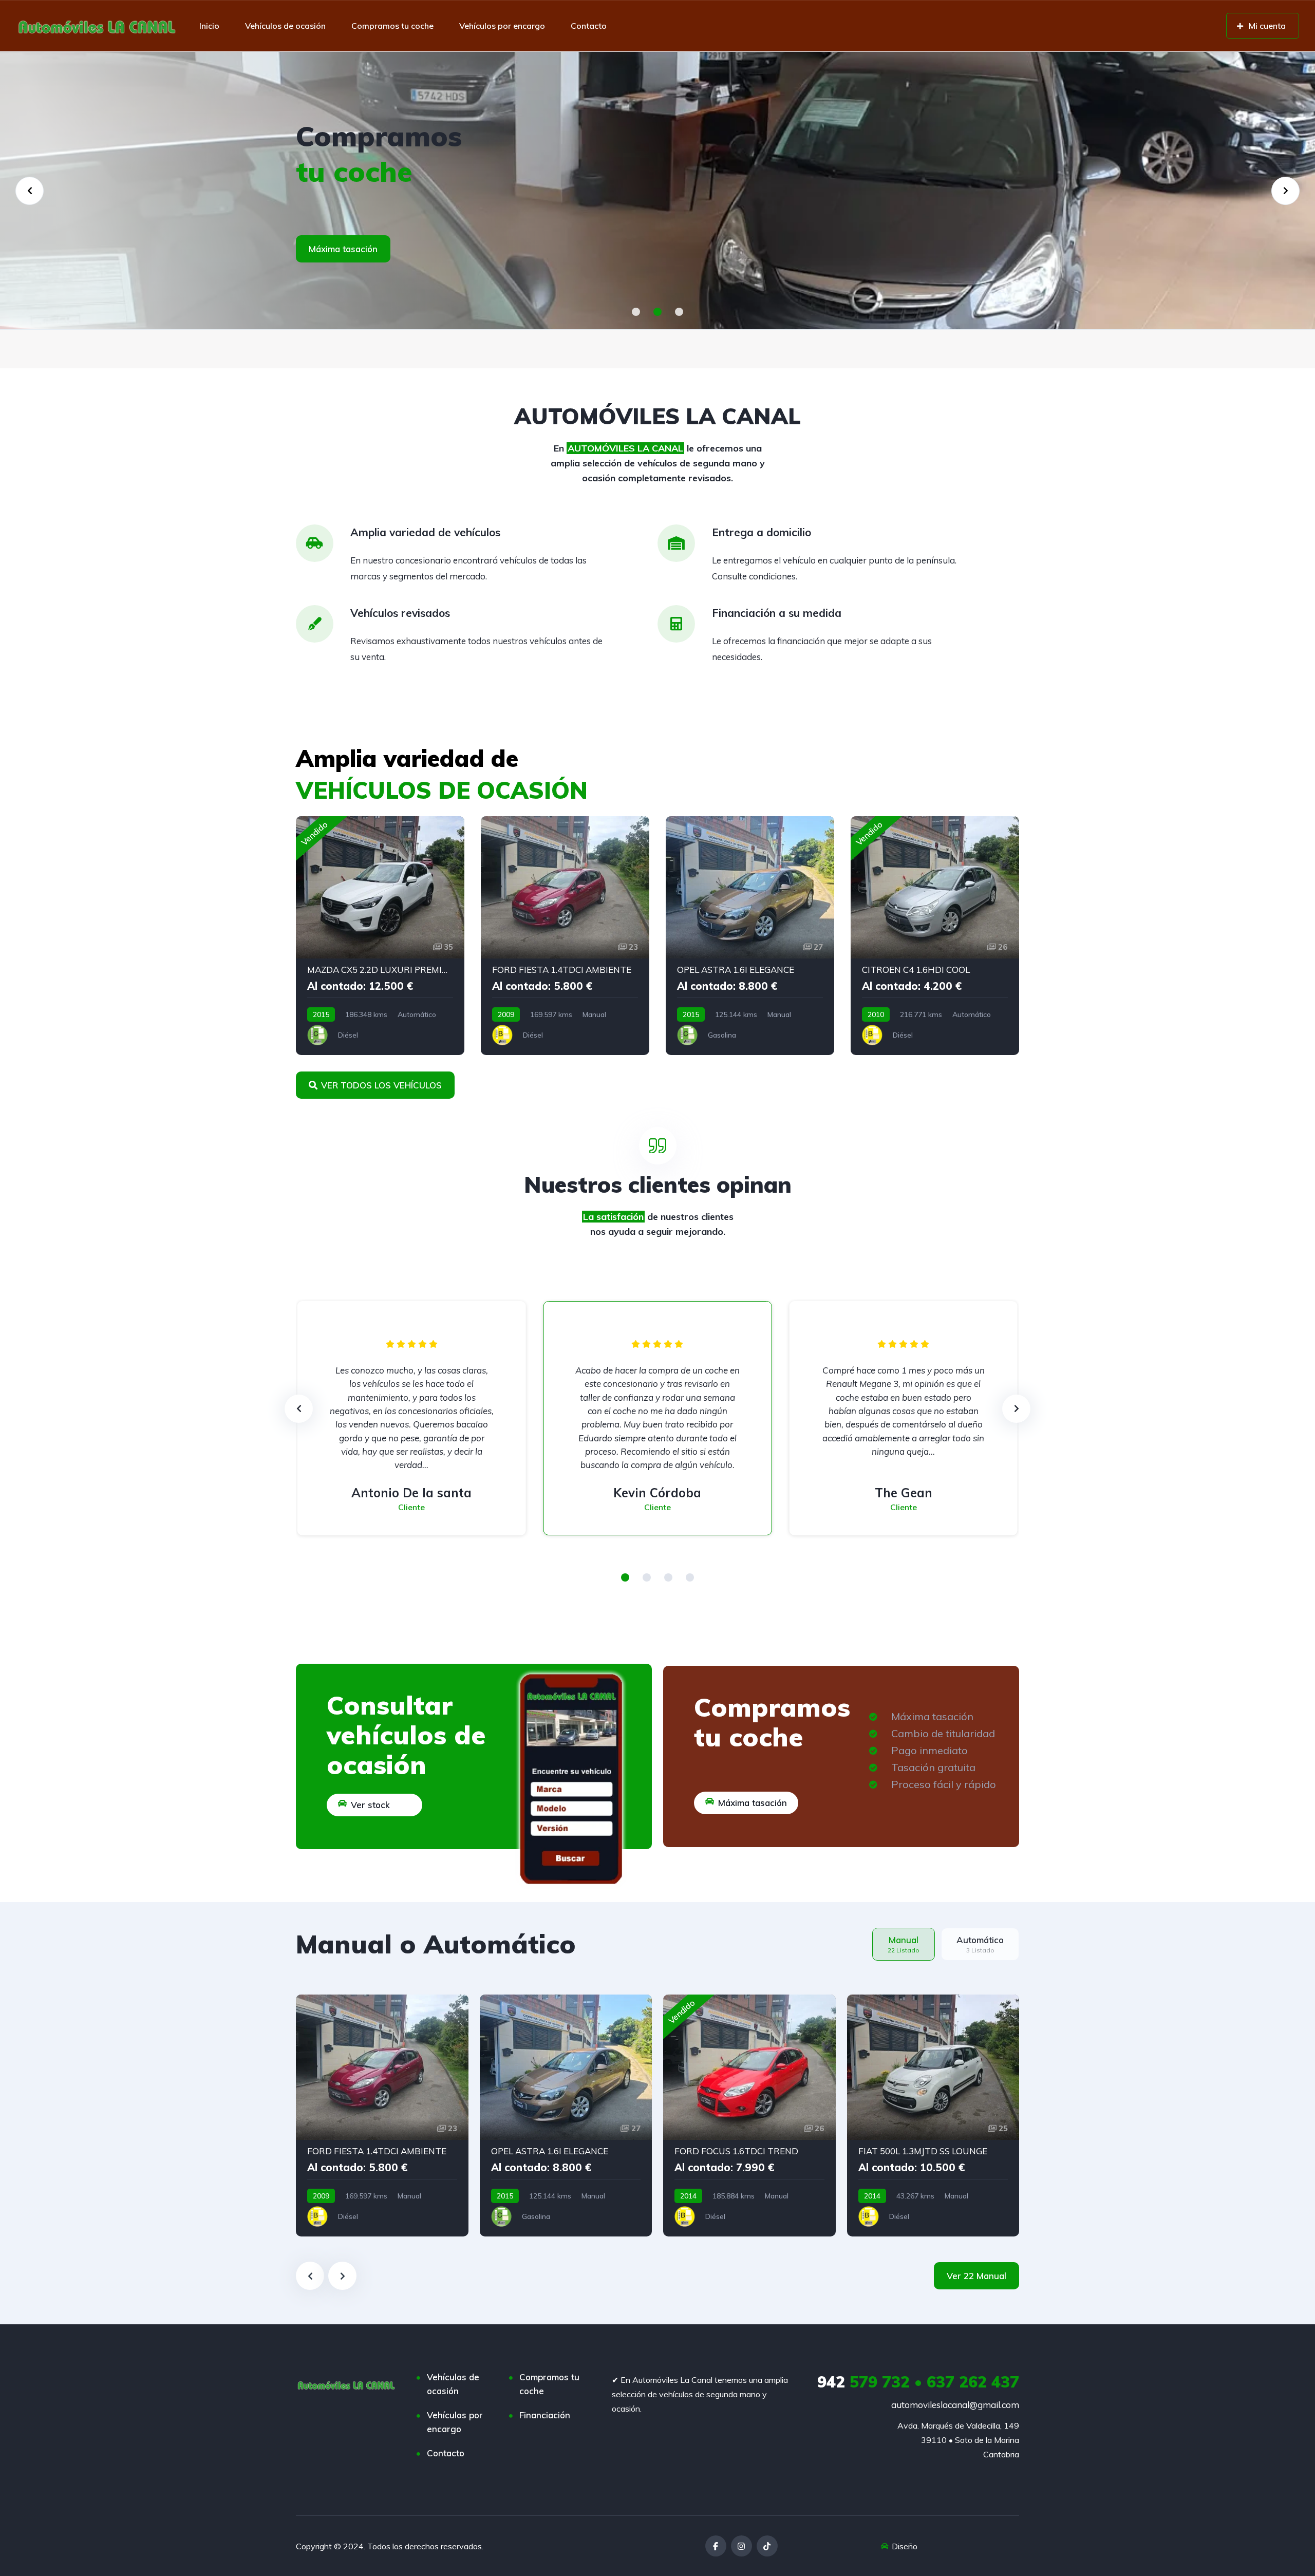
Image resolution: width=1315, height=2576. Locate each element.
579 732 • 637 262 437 (918, 2382)
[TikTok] (767, 2546)
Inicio (209, 26)
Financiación (545, 2415)
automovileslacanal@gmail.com (955, 2405)
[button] (636, 312)
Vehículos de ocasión (285, 26)
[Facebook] (716, 2546)
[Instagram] (741, 2546)
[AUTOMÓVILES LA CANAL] (97, 26)
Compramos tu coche (392, 26)
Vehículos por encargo (502, 26)
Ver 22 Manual (976, 2276)
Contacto (589, 26)
